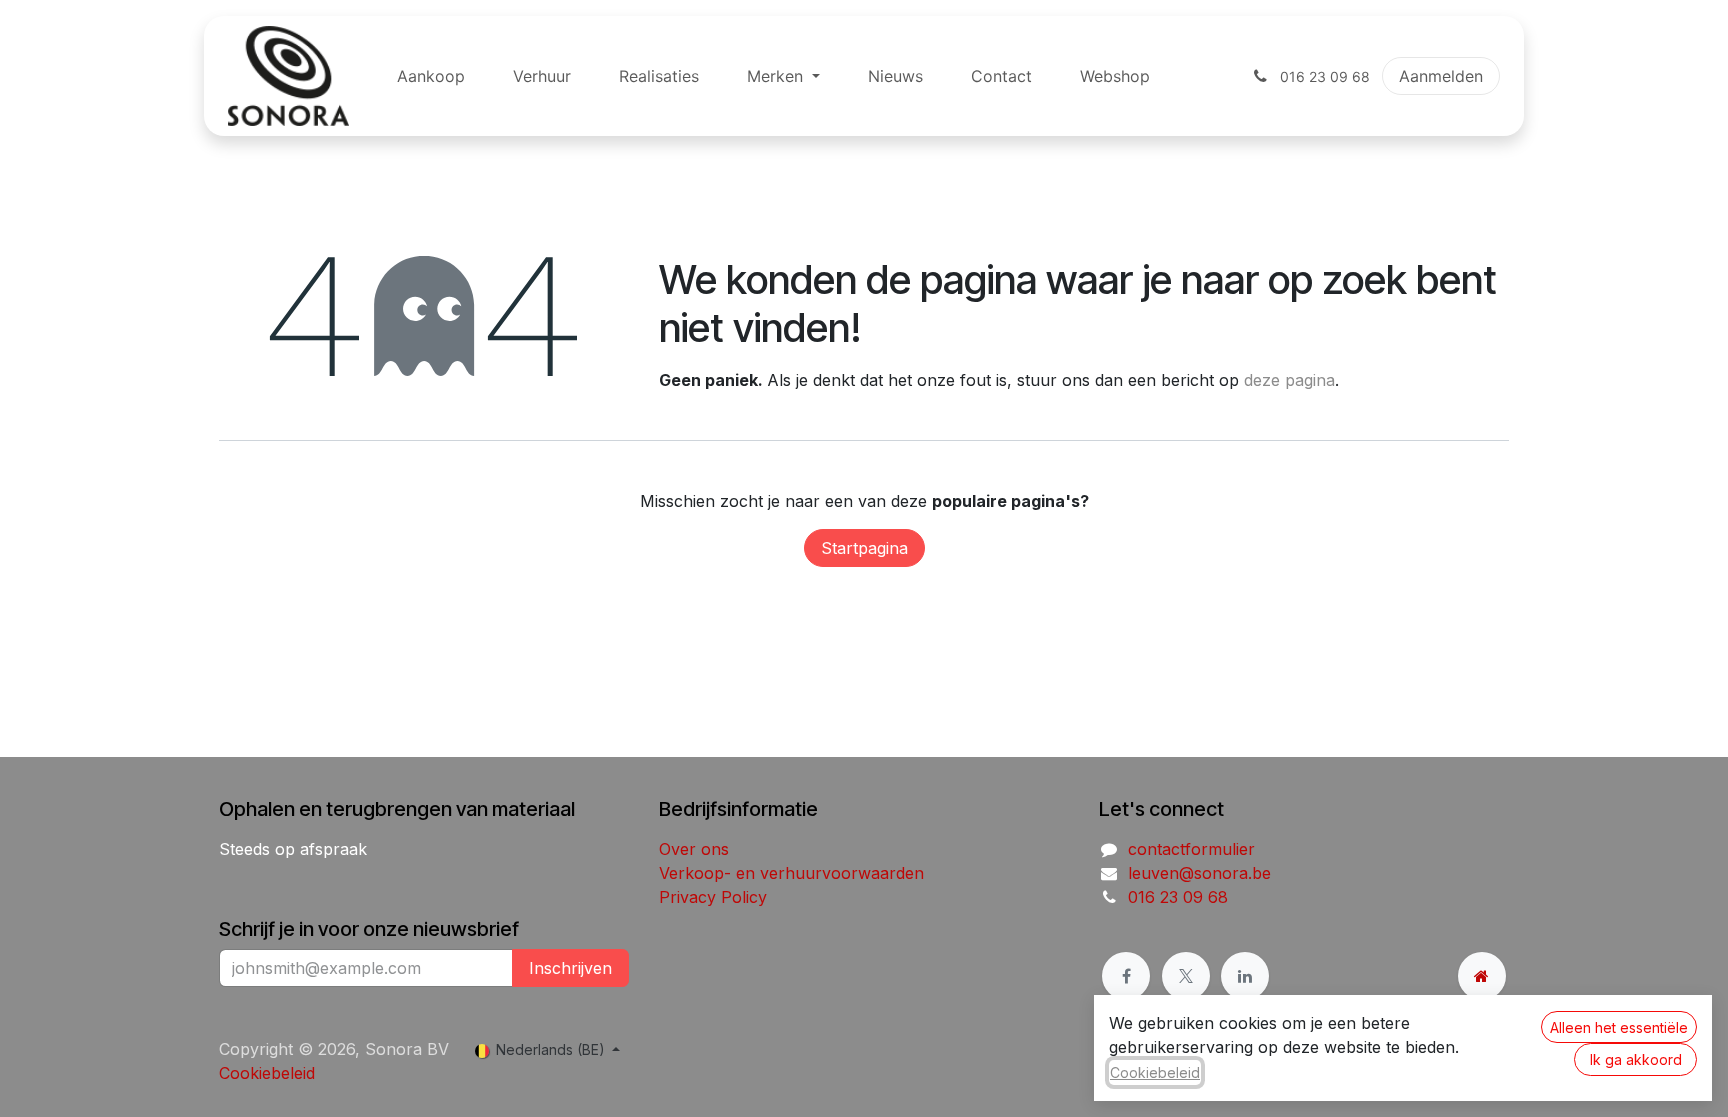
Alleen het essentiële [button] (1619, 1027)
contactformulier (1191, 849)
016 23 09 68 (1178, 897)
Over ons (694, 849)
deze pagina (1289, 380)
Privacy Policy (713, 897)
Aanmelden (1441, 76)
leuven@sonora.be (1199, 873)
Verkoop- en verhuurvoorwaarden (791, 873)
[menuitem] (431, 76)
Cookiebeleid (267, 1073)
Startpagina (864, 548)
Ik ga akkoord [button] (1636, 1059)
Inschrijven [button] (570, 968)
